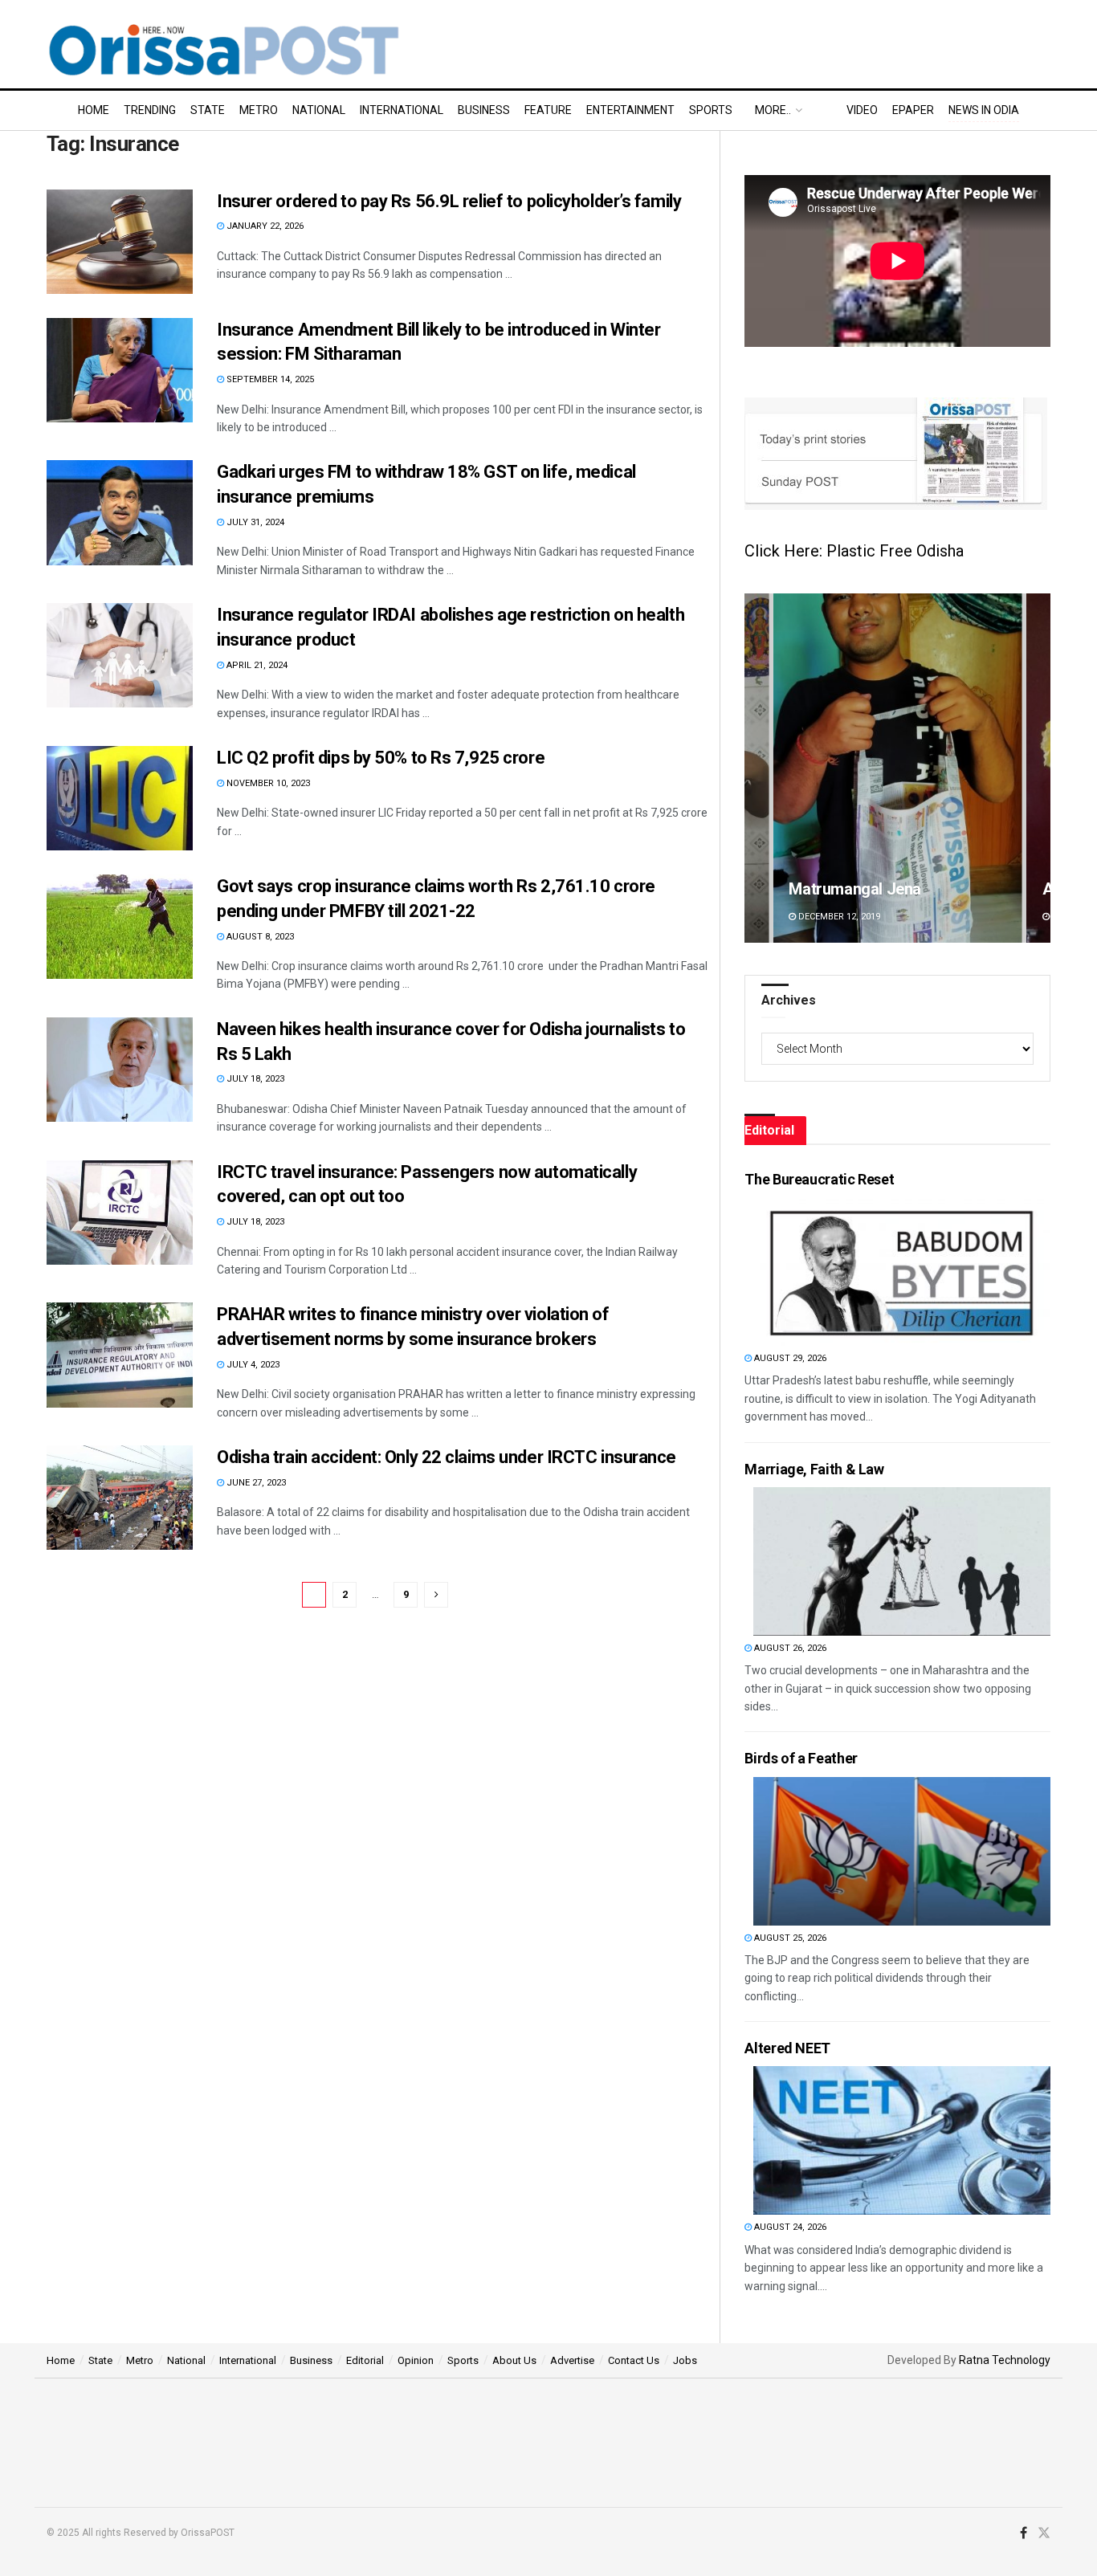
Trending (150, 110)
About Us (514, 2360)
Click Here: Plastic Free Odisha (854, 551)
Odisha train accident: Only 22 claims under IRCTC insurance (447, 1457)
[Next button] (1038, 768)
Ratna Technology (1005, 2360)
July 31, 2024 (254, 522)
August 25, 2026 (789, 1938)
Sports (711, 110)
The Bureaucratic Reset (819, 1179)
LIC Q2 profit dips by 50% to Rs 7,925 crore (381, 758)
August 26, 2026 (789, 1648)
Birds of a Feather (801, 1758)
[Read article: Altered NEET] (902, 2140)
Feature (548, 110)
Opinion (416, 2360)
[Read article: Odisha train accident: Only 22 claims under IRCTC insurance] (120, 1498)
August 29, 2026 (789, 1358)
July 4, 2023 (252, 1365)
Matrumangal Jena (855, 889)
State (208, 110)
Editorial (365, 2360)
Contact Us (634, 2360)
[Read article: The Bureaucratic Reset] (902, 1272)
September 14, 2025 (269, 379)
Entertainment (630, 110)
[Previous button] (756, 768)
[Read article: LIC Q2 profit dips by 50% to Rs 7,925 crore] (120, 798)
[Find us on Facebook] (1024, 2533)
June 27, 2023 (255, 1483)
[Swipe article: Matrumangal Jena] (897, 768)
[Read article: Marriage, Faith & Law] (902, 1561)
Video (862, 110)
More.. (773, 110)
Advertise (572, 2360)
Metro (259, 110)
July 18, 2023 (254, 1079)
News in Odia (984, 110)
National (319, 110)
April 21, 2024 (256, 665)
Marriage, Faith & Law (814, 1469)
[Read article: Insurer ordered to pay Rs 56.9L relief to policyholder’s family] (120, 242)
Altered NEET (787, 2048)
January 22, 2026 (264, 226)
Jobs (685, 2360)
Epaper (913, 110)
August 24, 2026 (789, 2227)
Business (484, 110)
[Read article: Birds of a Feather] (902, 1851)
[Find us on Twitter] (1044, 2533)
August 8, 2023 (259, 937)
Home (94, 110)
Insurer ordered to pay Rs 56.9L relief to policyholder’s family (449, 201)
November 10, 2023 (267, 783)
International (402, 110)
